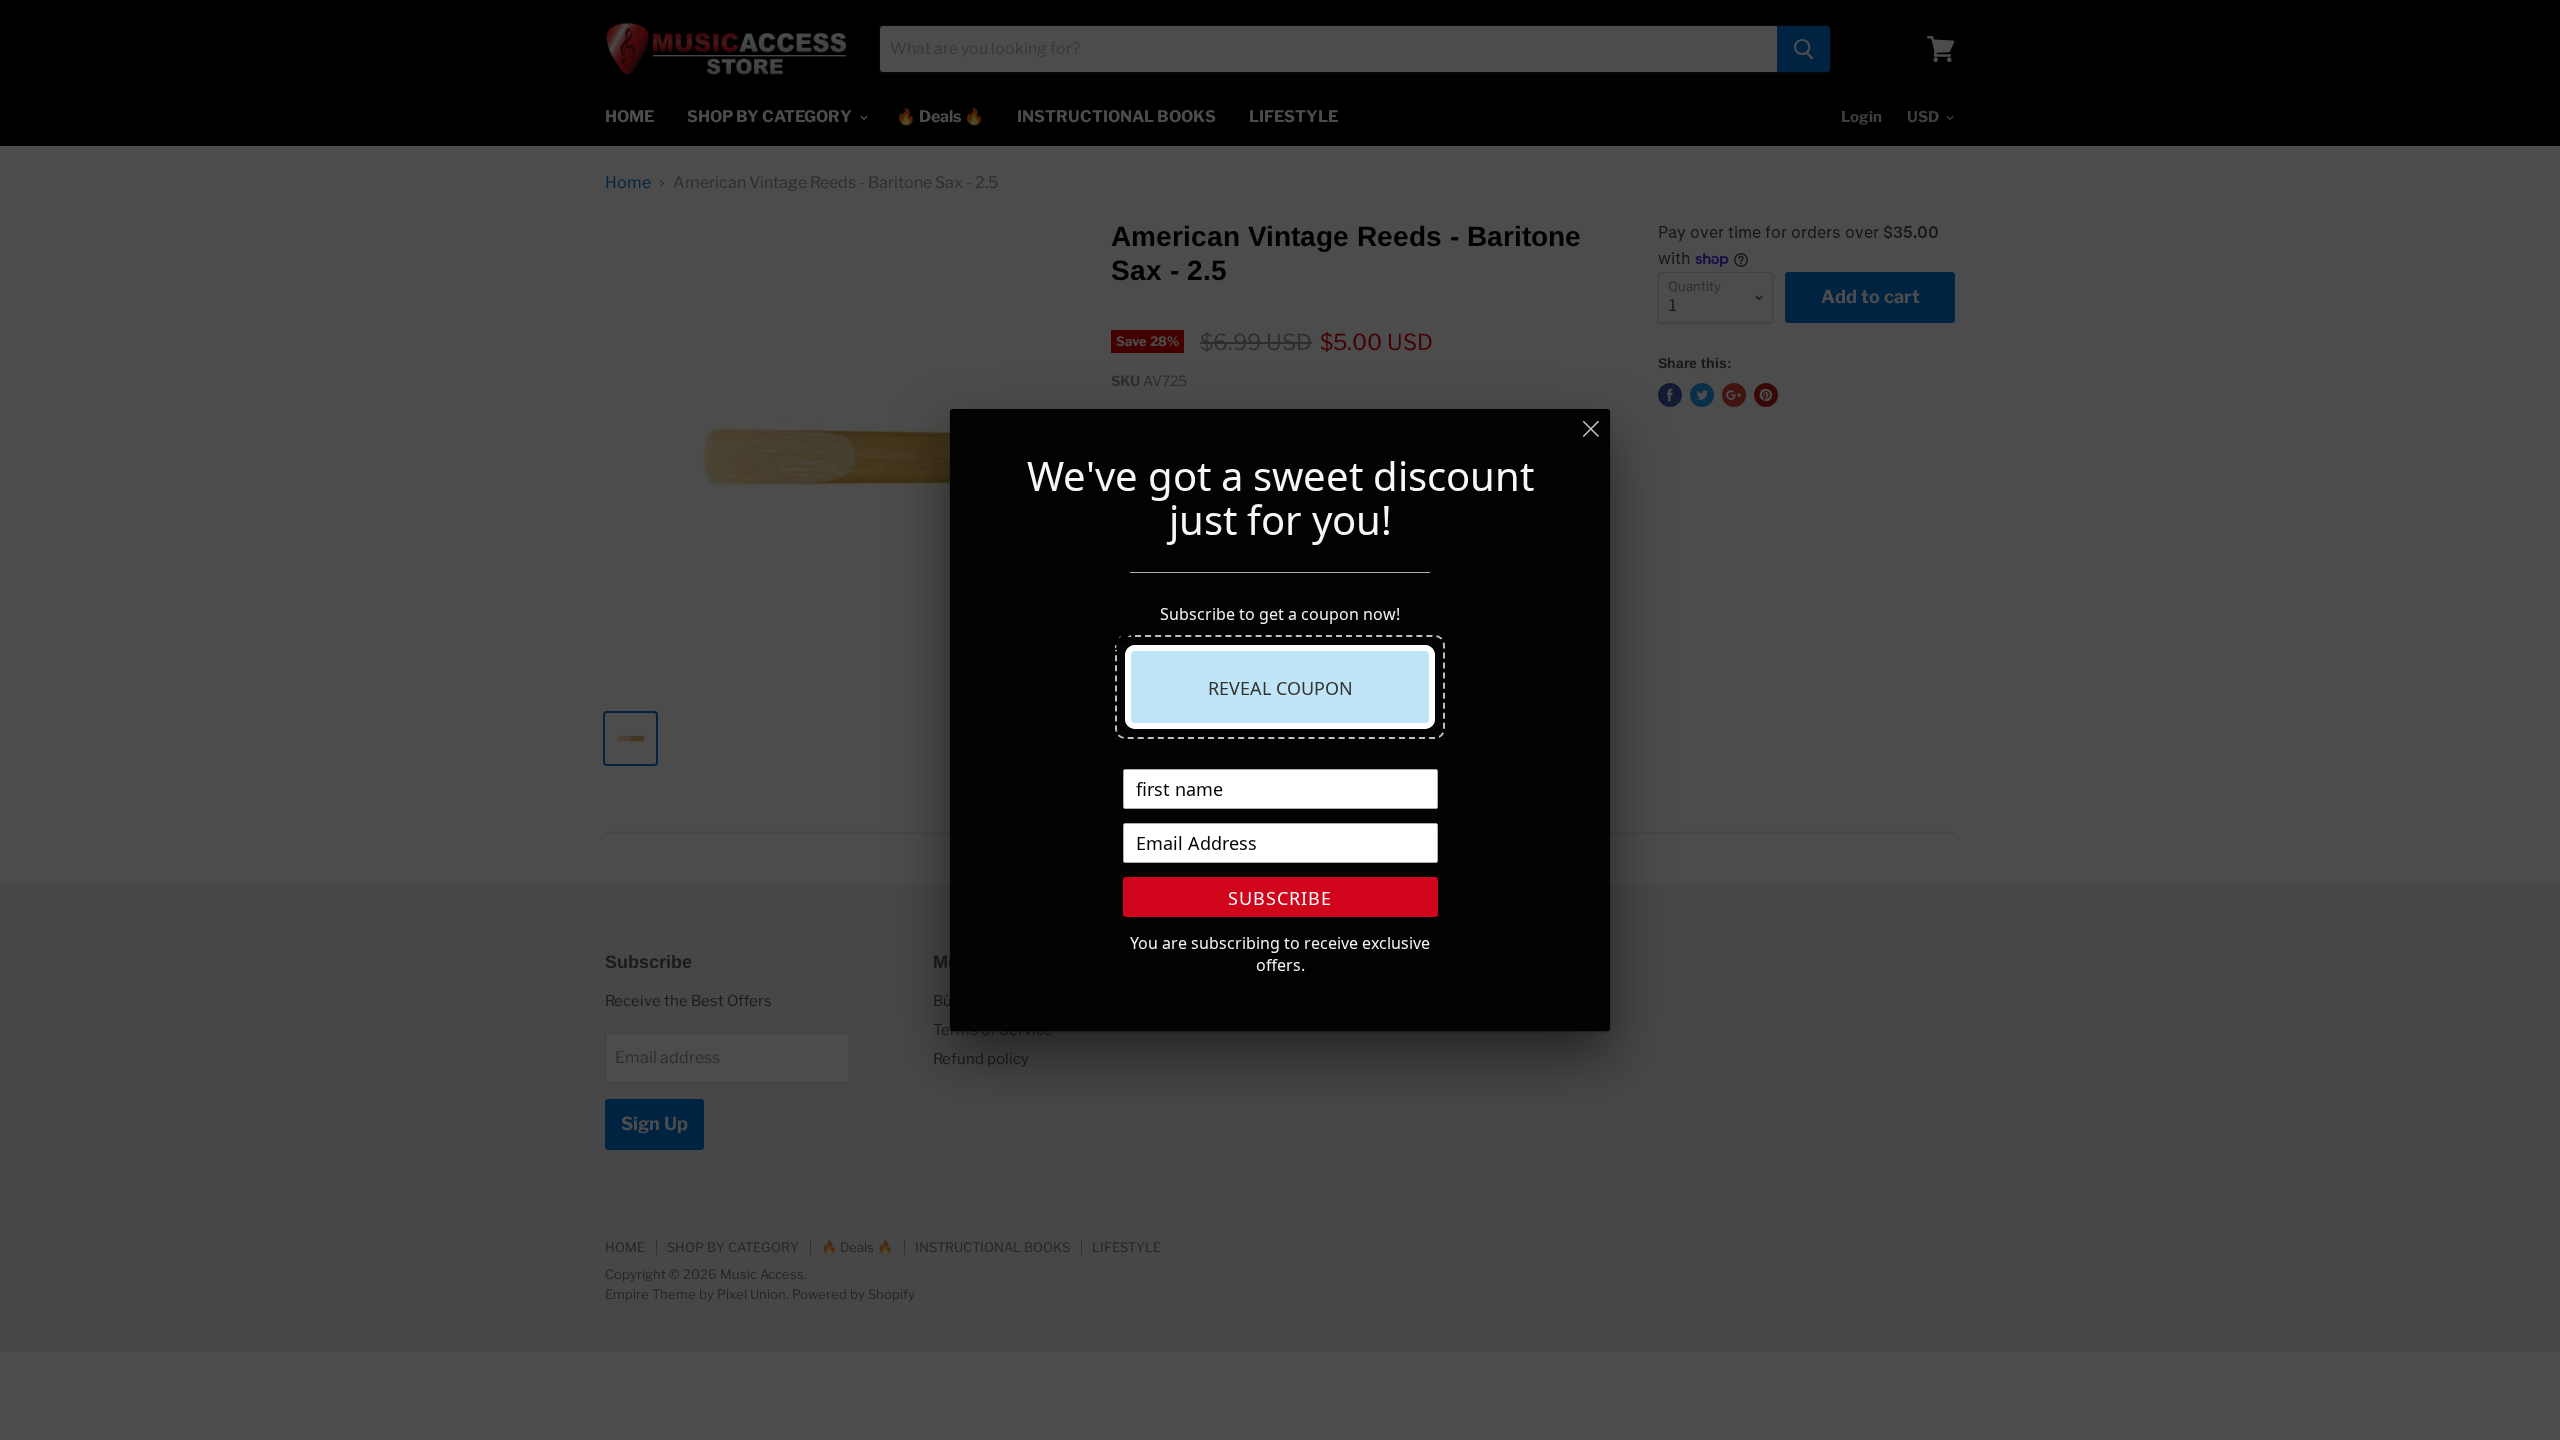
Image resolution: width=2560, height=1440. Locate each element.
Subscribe (1280, 898)
